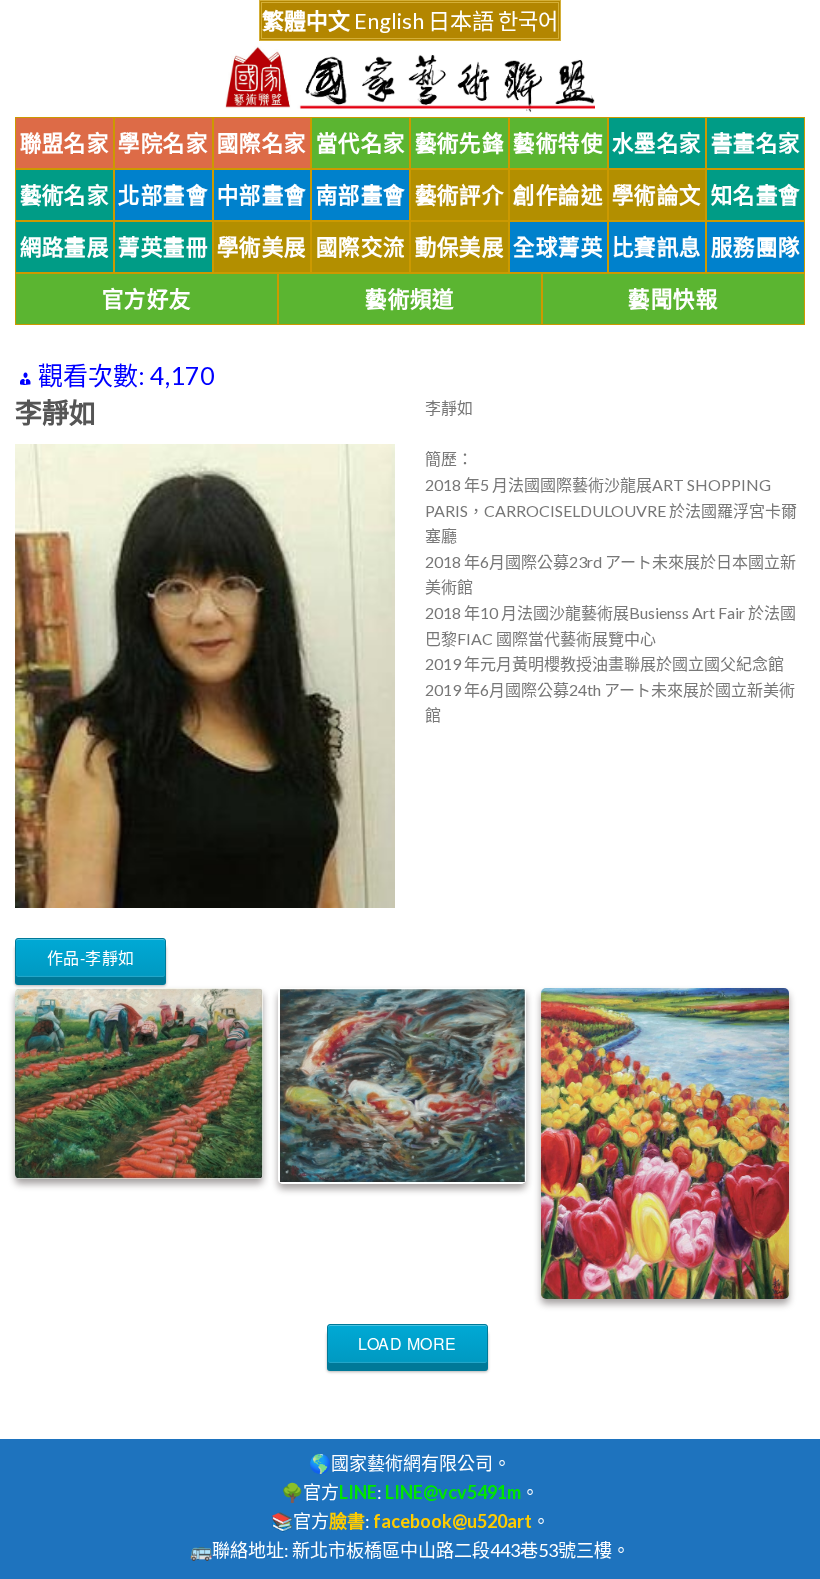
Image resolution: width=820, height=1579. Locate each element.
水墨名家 (657, 143)
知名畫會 (756, 195)
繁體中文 (306, 20)
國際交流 (361, 247)
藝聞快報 (673, 299)
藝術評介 (460, 195)
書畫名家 (756, 143)
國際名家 (262, 143)
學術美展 (262, 247)
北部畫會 (163, 195)
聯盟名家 (65, 143)
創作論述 (558, 195)
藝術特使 (558, 143)
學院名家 (163, 143)
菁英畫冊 (163, 247)
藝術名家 (65, 195)
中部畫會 (262, 195)
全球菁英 (558, 247)
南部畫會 (361, 195)
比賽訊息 (657, 247)
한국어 (528, 20)
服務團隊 (756, 247)
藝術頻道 (410, 299)
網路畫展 (65, 247)
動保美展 (460, 247)
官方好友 (147, 299)
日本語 (461, 20)
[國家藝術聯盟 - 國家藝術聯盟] (410, 79)
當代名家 (361, 143)
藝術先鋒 (460, 143)
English (389, 20)
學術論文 (657, 195)
